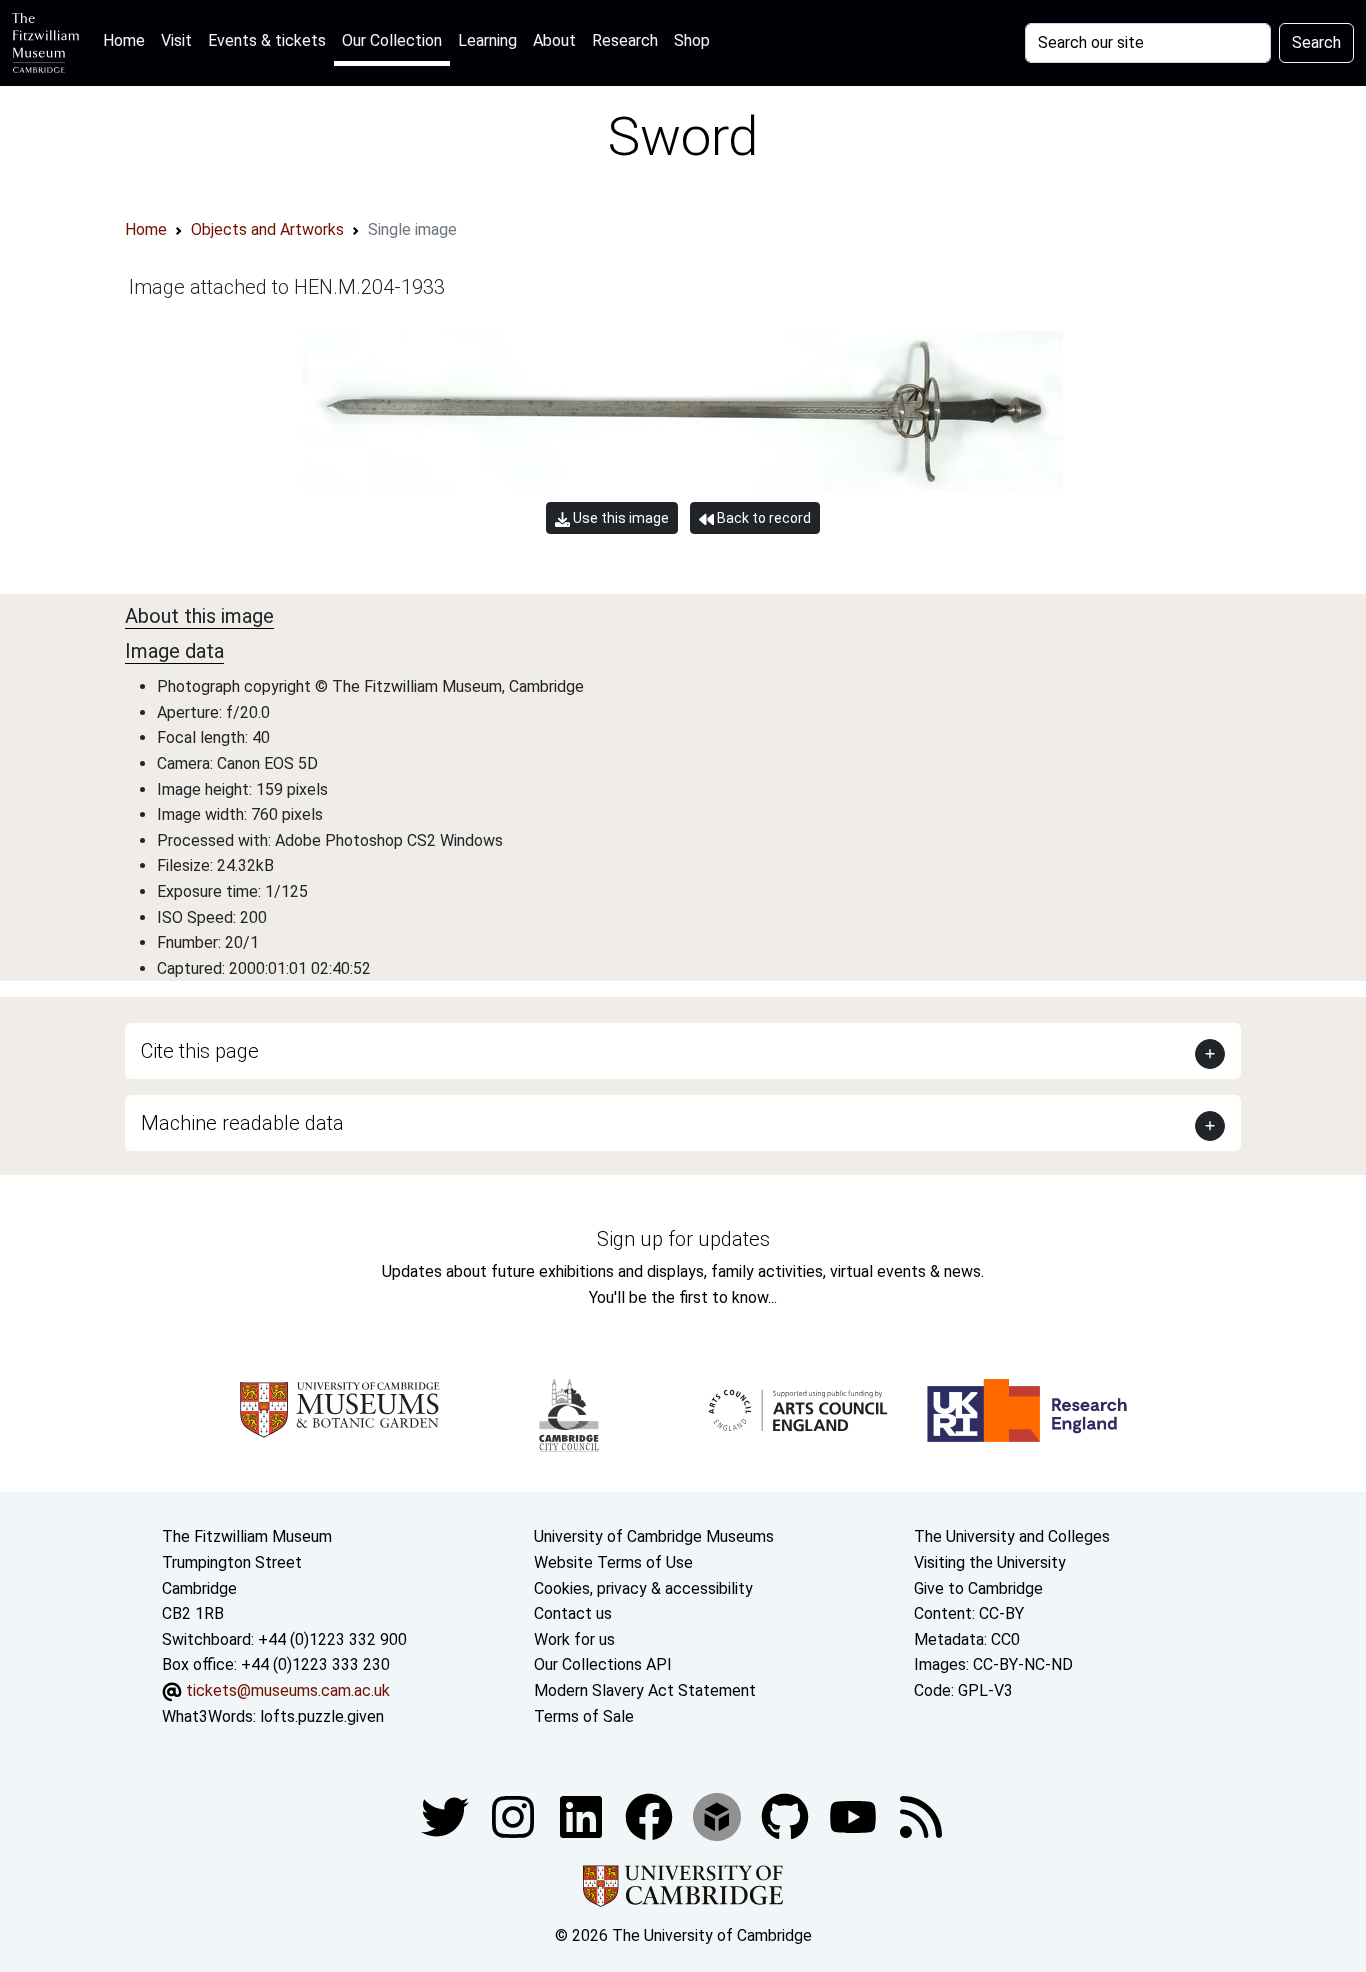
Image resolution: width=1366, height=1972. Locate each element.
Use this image (619, 518)
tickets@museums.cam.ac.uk (288, 1690)
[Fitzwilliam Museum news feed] (921, 1815)
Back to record (762, 518)
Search (1316, 42)
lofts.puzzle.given (322, 1716)
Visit (176, 40)
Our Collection (392, 40)
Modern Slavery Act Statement (645, 1690)
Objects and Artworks (267, 229)
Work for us (574, 1639)
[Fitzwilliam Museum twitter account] (447, 1815)
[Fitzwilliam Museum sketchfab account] (719, 1815)
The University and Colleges (1012, 1536)
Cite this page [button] (200, 1051)
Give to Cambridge (978, 1588)
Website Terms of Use (613, 1562)
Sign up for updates (683, 1239)
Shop (692, 40)
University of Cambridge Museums (654, 1536)
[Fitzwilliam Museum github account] (787, 1815)
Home (128, 40)
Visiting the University (990, 1562)
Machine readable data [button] (242, 1123)
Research (625, 40)
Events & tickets (267, 40)
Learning (487, 40)
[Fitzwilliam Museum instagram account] (515, 1815)
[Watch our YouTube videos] (855, 1815)
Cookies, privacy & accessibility (643, 1588)
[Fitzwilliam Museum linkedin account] (651, 1815)
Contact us (573, 1613)
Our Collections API (603, 1664)
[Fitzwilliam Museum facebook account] (583, 1815)
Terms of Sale (584, 1716)
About (554, 40)
